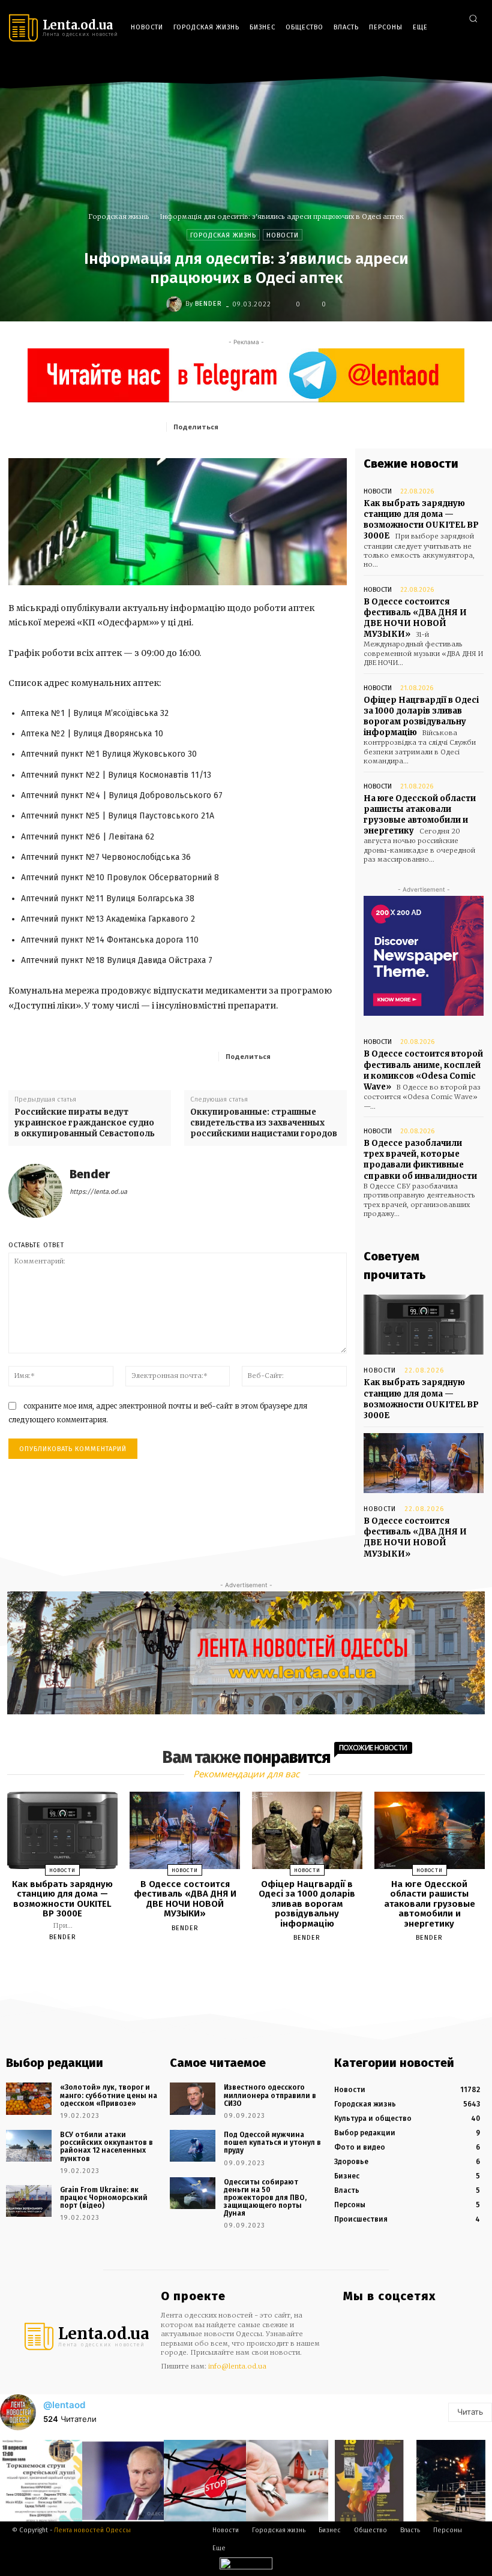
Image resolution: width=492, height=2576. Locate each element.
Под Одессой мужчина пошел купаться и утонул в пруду (272, 2142)
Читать (470, 2412)
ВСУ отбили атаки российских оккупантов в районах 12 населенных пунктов (106, 2147)
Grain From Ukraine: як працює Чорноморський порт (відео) (104, 2198)
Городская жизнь (119, 216)
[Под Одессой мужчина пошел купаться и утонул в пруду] (193, 2146)
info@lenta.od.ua (237, 2366)
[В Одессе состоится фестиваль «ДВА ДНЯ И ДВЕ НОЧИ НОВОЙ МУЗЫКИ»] (424, 1463)
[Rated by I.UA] (246, 2566)
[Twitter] (473, 67)
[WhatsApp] (337, 426)
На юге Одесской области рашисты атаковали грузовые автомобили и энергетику (420, 815)
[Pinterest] (309, 426)
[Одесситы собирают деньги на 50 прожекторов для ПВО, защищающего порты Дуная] (193, 2193)
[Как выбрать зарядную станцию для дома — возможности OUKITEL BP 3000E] (424, 1325)
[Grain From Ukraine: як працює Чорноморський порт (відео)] (29, 2201)
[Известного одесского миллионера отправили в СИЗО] (193, 2098)
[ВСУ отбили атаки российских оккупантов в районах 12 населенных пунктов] (29, 2146)
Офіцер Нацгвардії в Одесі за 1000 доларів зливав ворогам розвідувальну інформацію (421, 717)
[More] (334, 1056)
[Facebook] (420, 67)
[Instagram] (438, 67)
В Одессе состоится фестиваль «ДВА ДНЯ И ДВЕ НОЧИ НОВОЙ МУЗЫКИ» (415, 618)
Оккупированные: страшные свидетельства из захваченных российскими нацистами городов (264, 1123)
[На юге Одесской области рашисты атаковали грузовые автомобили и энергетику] (430, 1830)
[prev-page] (231, 1966)
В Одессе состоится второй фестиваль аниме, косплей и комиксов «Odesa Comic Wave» (423, 1070)
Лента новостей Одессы (92, 2530)
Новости (283, 235)
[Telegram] (455, 67)
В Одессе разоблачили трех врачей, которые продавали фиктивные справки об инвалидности (420, 1160)
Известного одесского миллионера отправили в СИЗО (270, 2095)
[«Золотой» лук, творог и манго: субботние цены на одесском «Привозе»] (29, 2098)
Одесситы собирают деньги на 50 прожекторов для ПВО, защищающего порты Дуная (265, 2198)
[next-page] (257, 1966)
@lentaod (64, 2405)
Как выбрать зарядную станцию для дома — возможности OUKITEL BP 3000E (421, 520)
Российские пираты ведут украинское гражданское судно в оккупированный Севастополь (85, 1123)
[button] (473, 18)
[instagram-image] (41, 2481)
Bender (208, 304)
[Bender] (176, 304)
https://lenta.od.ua (98, 1192)
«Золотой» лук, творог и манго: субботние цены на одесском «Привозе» (109, 2095)
